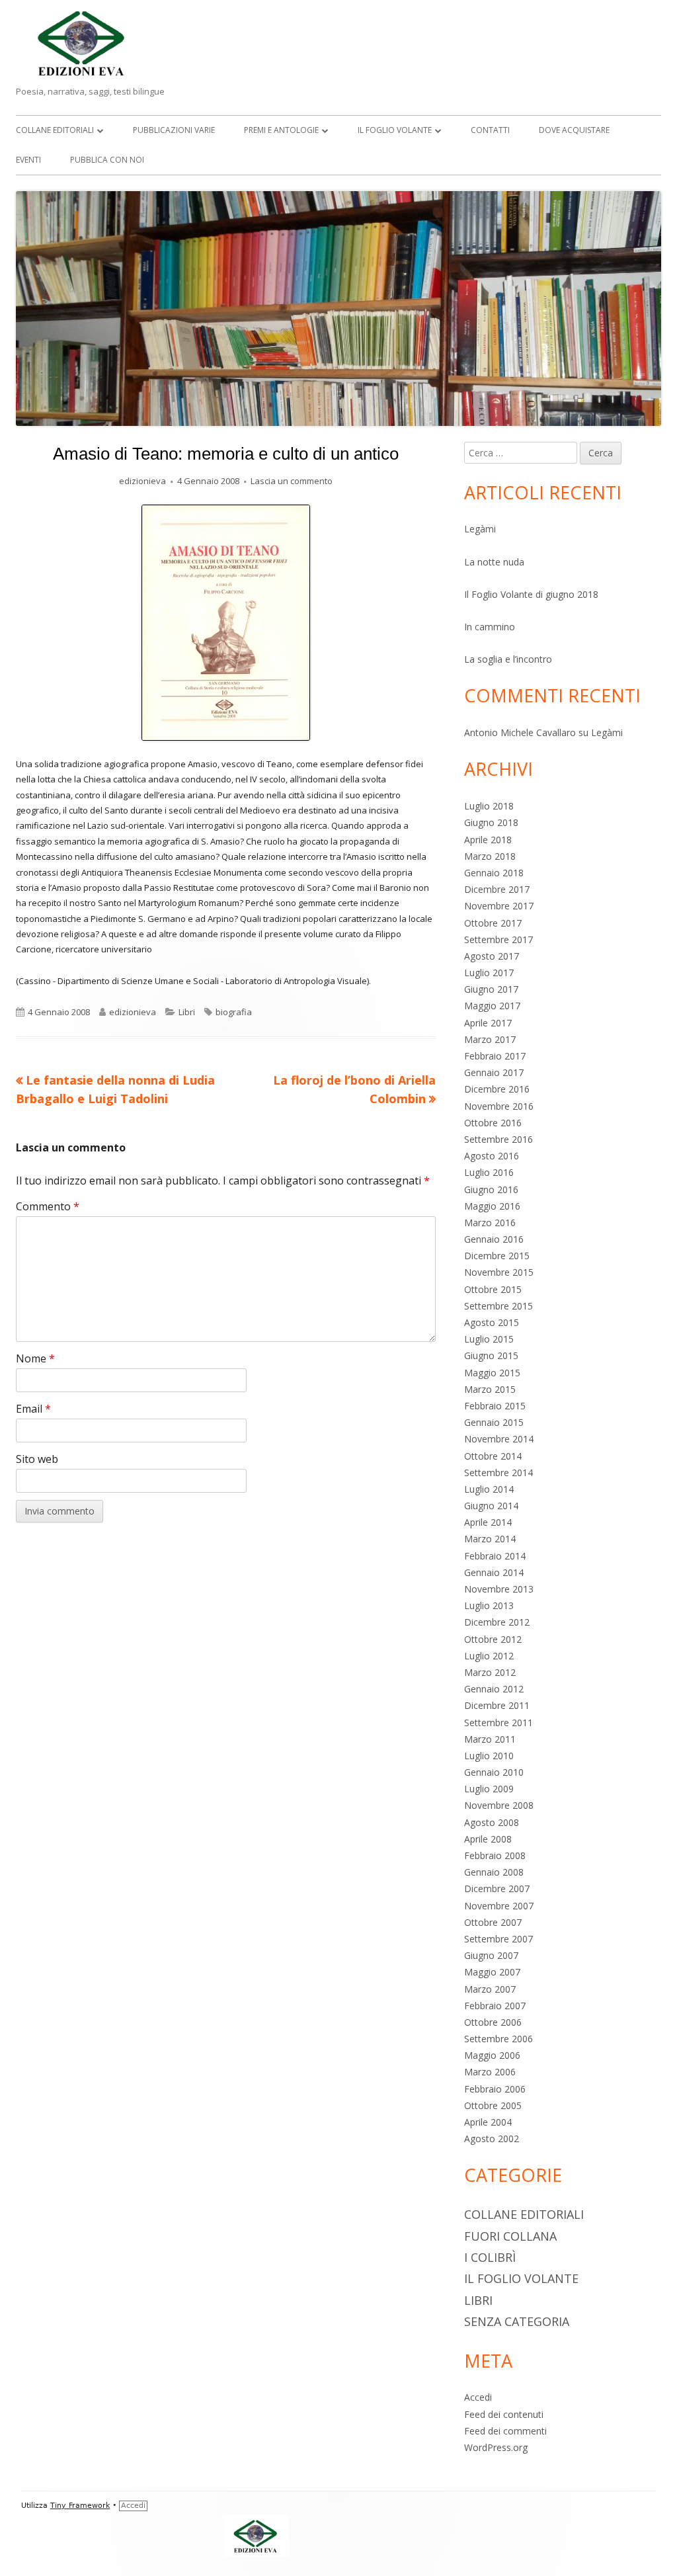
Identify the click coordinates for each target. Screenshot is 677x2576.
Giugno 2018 (491, 822)
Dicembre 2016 (497, 1089)
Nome (35, 1358)
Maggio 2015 (492, 1373)
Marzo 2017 (490, 1039)
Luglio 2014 (489, 1489)
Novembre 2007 (499, 1906)
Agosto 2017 (492, 956)
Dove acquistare (574, 130)
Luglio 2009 (489, 1789)
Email (33, 1409)
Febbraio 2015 (495, 1406)
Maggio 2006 (492, 2055)
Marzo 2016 (490, 1223)
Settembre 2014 (498, 1473)
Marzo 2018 (490, 856)
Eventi (28, 160)
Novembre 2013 (499, 1589)
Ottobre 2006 (493, 2022)
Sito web (37, 1459)
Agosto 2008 (492, 1822)
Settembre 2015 (498, 1306)
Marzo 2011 (490, 1739)
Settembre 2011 (498, 1723)
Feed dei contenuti (504, 2414)
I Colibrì (490, 2257)
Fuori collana (510, 2236)
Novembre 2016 (499, 1106)
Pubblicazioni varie (174, 130)
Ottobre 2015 (493, 1289)
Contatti (490, 130)
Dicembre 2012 (497, 1622)
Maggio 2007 (492, 1972)
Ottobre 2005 (493, 2105)
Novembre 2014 (499, 1439)
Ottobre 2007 (493, 1922)
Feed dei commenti (505, 2431)
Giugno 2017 (491, 989)
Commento (48, 1206)
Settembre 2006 (498, 2039)
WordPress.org (496, 2447)
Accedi (478, 2397)
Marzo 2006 (490, 2072)
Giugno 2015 (491, 1355)
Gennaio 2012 (494, 1689)
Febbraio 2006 (495, 2089)
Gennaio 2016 (494, 1239)
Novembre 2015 (499, 1272)
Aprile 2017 (488, 1023)
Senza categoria (517, 2321)
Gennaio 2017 (494, 1072)
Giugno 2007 (491, 1955)
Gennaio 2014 (494, 1572)
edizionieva (142, 481)
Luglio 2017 (489, 973)
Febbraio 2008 (495, 1855)
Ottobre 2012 (493, 1639)
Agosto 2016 (492, 1156)
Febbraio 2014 (495, 1556)
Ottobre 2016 (493, 1123)
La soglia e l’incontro (508, 659)
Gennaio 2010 (494, 1772)
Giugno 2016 (491, 1189)
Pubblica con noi (107, 160)
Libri (187, 1012)
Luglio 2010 (489, 1756)
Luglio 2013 (489, 1605)
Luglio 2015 (489, 1339)
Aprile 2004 (488, 2122)
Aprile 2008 (488, 1839)
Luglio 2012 (489, 1656)
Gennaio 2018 (494, 873)
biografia (234, 1012)
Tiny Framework (80, 2506)
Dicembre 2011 (497, 1705)
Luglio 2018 (489, 806)
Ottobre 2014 (493, 1456)
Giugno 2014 (491, 1506)
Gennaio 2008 (494, 1872)
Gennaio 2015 (494, 1422)
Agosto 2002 (492, 2139)
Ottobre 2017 (493, 923)
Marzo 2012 (490, 1672)
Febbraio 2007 (495, 2006)
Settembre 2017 (498, 939)
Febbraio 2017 (495, 1056)
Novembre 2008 (499, 1805)
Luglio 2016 (489, 1172)
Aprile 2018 (488, 840)
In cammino (490, 627)
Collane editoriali (55, 130)
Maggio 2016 (492, 1206)
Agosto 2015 (492, 1322)
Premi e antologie (281, 130)
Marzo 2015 (490, 1389)
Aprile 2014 (488, 1522)
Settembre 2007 (498, 1939)
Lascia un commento (292, 481)
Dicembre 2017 (497, 889)
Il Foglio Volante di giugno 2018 (531, 594)
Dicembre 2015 (497, 1256)
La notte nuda (494, 562)
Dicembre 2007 (497, 1889)
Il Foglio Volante (395, 130)
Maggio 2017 (492, 1006)
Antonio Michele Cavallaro (520, 732)
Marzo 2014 (490, 1539)
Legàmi (480, 529)
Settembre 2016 (498, 1139)
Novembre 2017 (499, 906)
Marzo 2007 (490, 1989)
